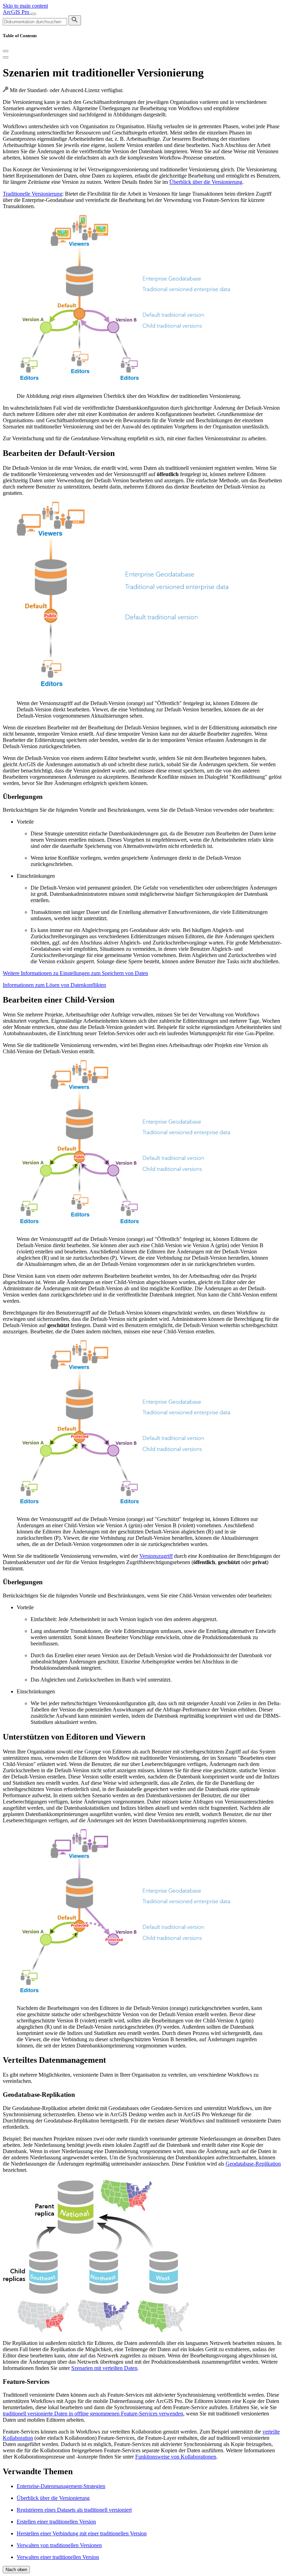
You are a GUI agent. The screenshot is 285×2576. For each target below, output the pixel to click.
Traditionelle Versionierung (32, 194)
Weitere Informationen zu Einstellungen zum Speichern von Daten (75, 973)
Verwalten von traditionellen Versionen (59, 2545)
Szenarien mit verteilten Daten (104, 2368)
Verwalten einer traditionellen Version (58, 2557)
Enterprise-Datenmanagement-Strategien (61, 2486)
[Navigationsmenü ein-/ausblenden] (33, 14)
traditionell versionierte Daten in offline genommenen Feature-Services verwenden (93, 2414)
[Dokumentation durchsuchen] (75, 20)
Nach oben (16, 2570)
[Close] (6, 51)
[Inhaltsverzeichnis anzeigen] (6, 57)
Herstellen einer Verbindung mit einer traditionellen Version (82, 2533)
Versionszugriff (156, 1556)
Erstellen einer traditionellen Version (56, 2522)
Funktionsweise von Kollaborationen (176, 2457)
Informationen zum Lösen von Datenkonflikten (54, 985)
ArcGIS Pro (17, 12)
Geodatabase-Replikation (253, 2164)
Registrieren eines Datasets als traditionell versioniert (74, 2510)
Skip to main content (25, 6)
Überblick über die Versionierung (206, 182)
